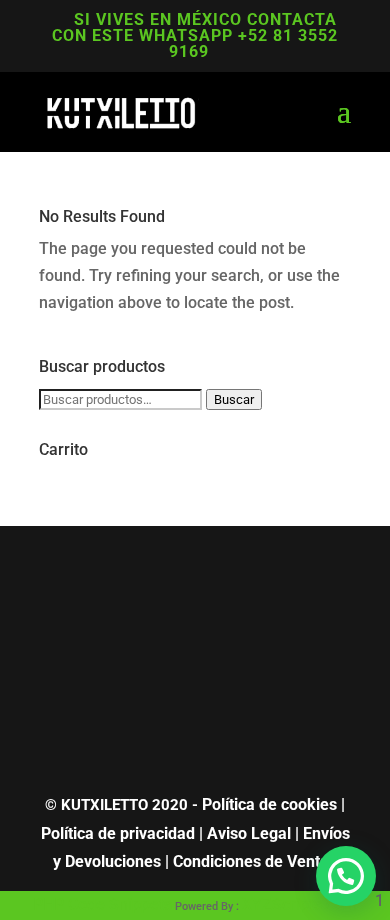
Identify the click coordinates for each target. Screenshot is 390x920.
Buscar (234, 399)
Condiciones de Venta (251, 861)
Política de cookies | (273, 804)
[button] (346, 876)
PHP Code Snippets (102, 904)
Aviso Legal (249, 833)
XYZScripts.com (299, 904)
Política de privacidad (118, 833)
